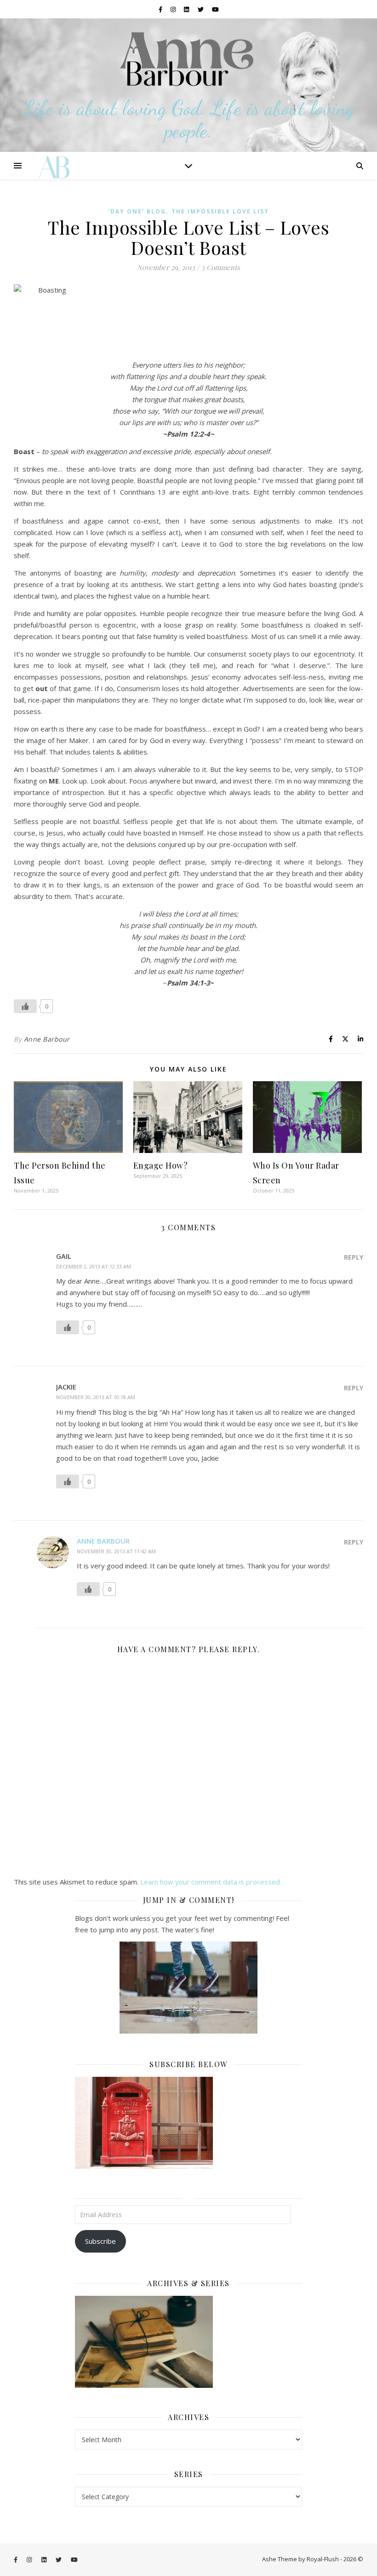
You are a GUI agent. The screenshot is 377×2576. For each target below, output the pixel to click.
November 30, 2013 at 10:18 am (96, 1397)
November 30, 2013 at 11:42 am (116, 1551)
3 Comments (221, 267)
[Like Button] (25, 1006)
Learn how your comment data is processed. (211, 1882)
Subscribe (100, 2241)
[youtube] (215, 9)
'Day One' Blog (137, 211)
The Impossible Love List (220, 211)
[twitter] (201, 9)
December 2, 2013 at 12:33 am (94, 1266)
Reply (354, 1257)
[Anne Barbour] (188, 85)
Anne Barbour (47, 1039)
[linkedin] (187, 9)
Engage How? (161, 1165)
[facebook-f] (161, 9)
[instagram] (174, 9)
